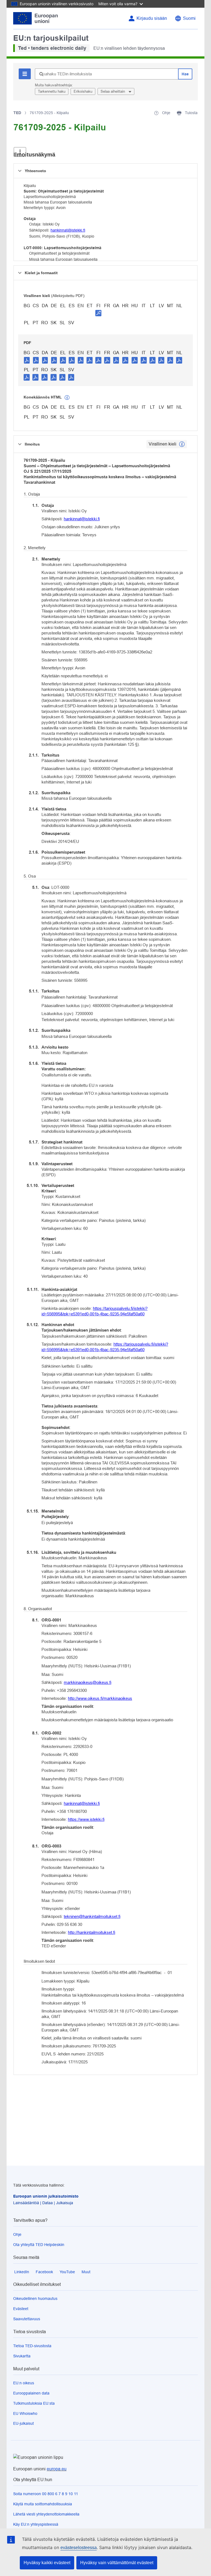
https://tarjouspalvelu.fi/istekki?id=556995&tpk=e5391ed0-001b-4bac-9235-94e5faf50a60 (95, 1311)
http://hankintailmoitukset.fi (91, 1932)
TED (17, 113)
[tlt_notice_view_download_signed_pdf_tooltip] (98, 313)
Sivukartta (22, 2356)
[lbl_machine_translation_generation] (67, 398)
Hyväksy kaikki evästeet (47, 2563)
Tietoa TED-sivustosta (32, 2346)
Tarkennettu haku (52, 91)
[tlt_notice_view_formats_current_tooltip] (182, 444)
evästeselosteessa (79, 2548)
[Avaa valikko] (20, 152)
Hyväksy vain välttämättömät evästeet (117, 2563)
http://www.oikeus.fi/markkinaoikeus (100, 1698)
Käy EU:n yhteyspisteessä (36, 2524)
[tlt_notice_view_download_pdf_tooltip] (27, 360)
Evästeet (21, 2309)
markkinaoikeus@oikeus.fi (88, 1682)
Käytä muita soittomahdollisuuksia (43, 2504)
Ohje (17, 2234)
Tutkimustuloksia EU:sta (34, 2403)
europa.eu (57, 2469)
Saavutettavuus (27, 2319)
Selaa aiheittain (113, 91)
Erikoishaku (83, 91)
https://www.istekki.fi (86, 1819)
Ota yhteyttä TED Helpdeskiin (39, 2245)
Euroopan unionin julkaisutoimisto (46, 2196)
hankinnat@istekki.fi (68, 230)
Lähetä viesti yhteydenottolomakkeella (46, 2514)
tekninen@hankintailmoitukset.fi (92, 1916)
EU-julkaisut (23, 2423)
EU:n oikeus (24, 2383)
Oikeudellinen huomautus (35, 2299)
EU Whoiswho (25, 2413)
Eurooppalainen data (31, 2393)
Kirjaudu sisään (152, 18)
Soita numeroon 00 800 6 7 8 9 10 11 (46, 2494)
